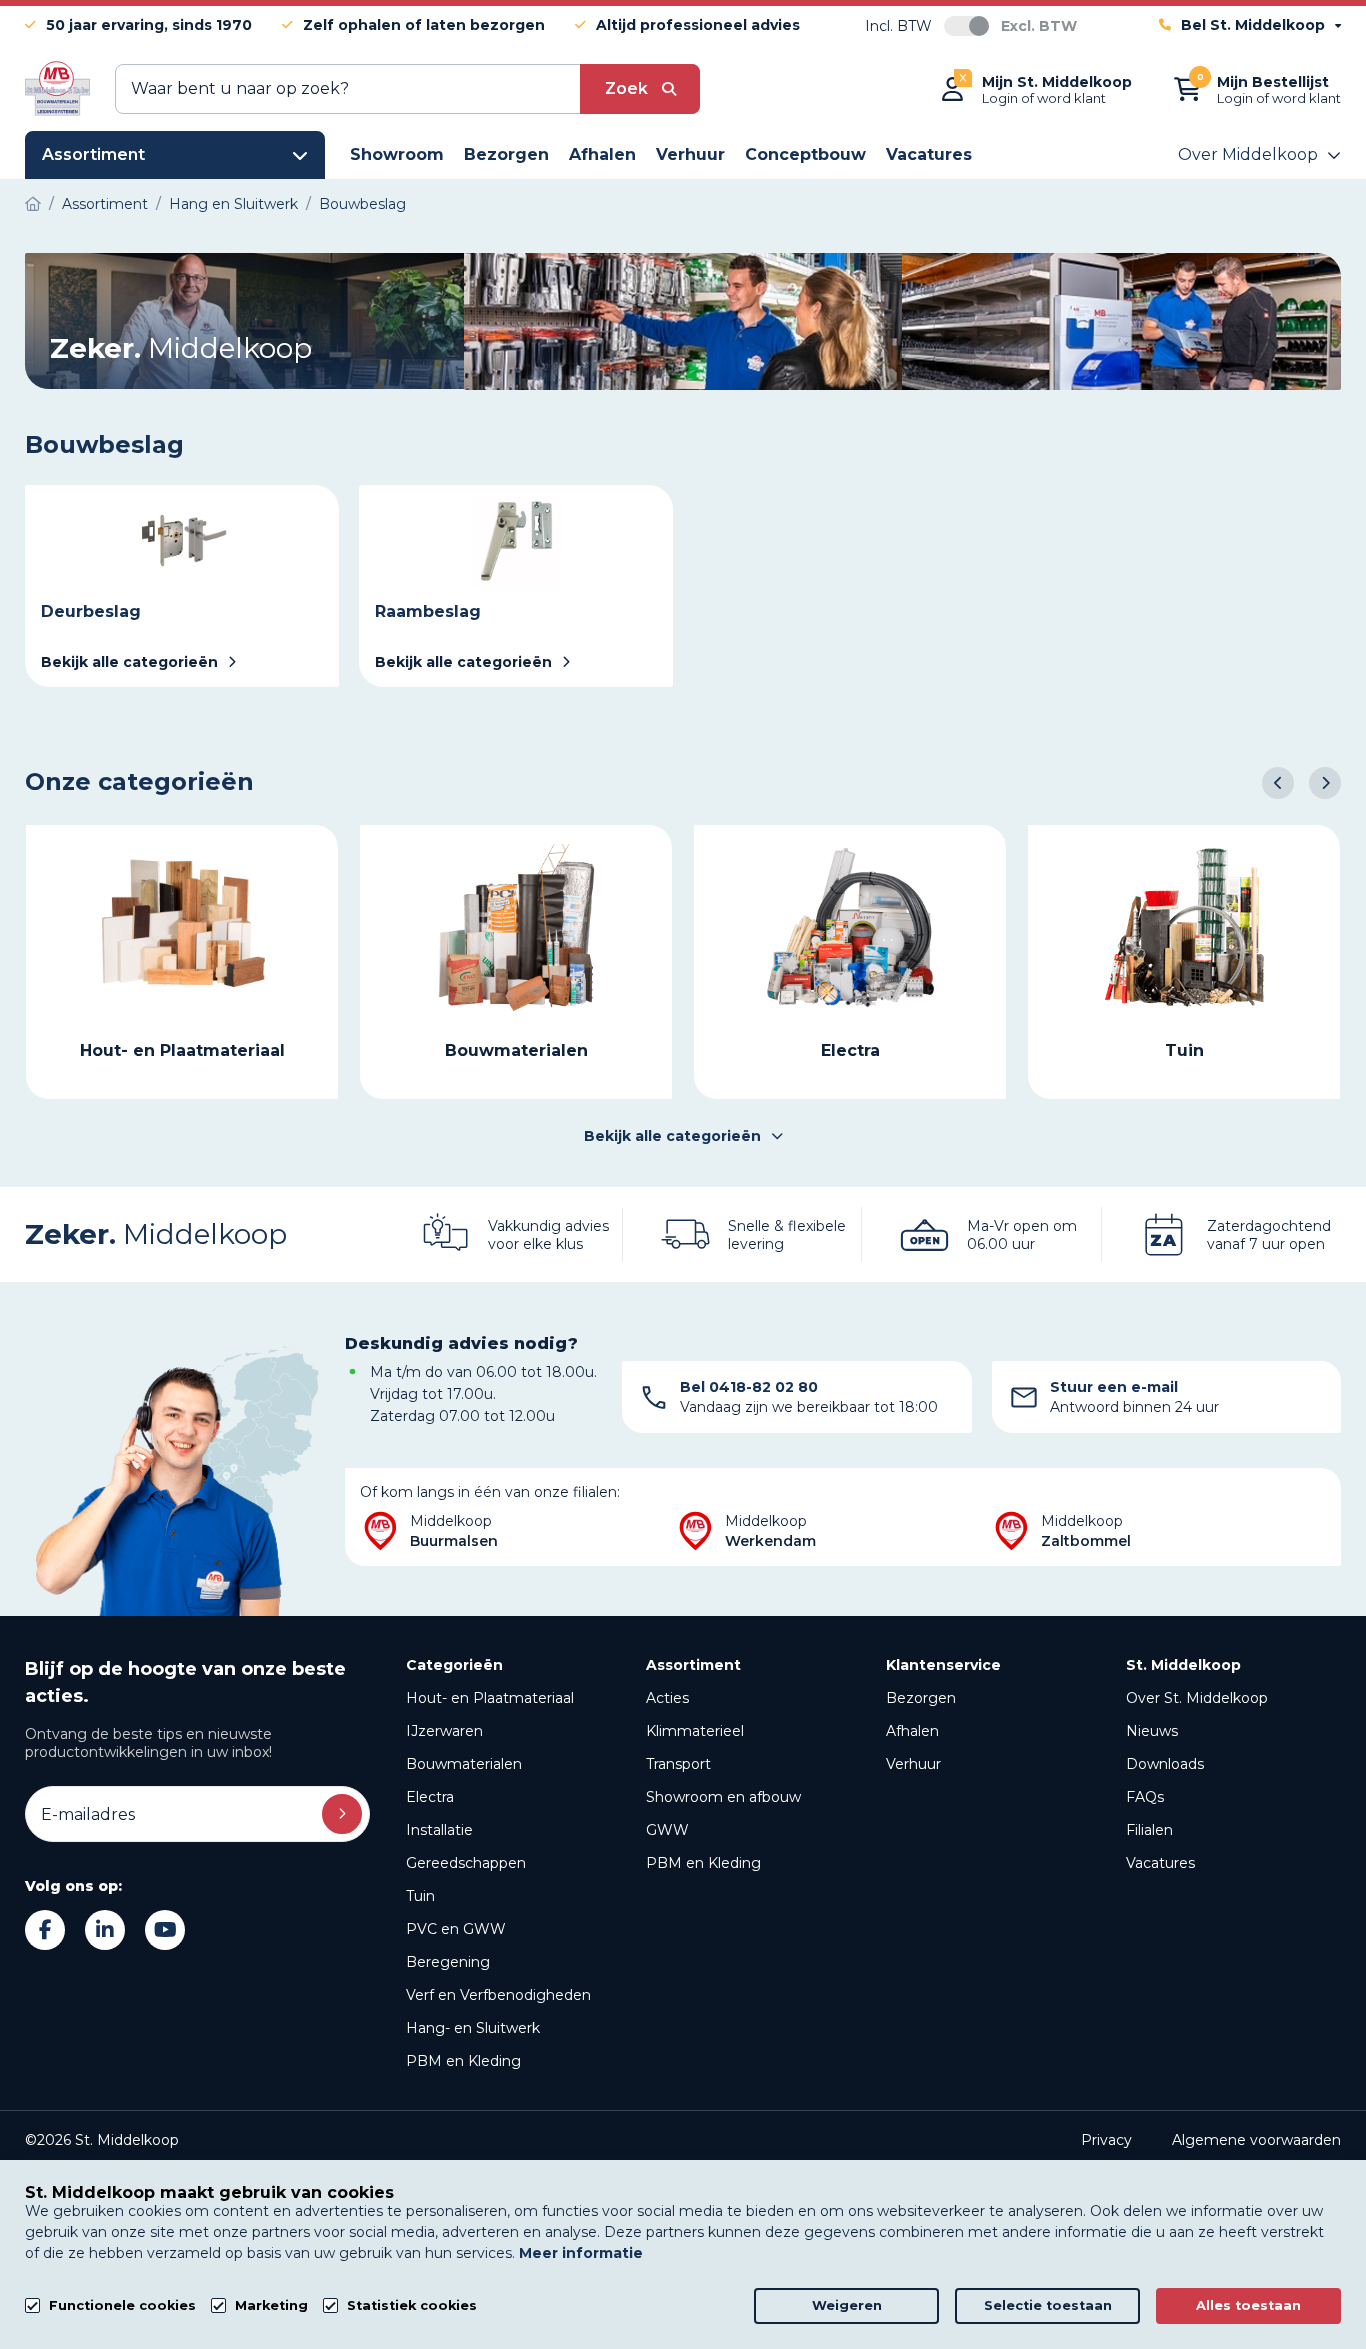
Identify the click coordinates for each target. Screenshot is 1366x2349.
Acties (667, 1698)
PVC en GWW (456, 1929)
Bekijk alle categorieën (672, 1136)
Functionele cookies (122, 2305)
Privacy (1106, 2140)
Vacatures (1160, 1863)
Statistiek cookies (412, 2305)
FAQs (1145, 1797)
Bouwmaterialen (464, 1764)
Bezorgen (921, 1698)
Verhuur (913, 1764)
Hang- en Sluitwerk (473, 2028)
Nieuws (1152, 1731)
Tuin (420, 1896)
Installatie (439, 1830)
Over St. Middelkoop (1197, 1698)
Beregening (448, 1962)
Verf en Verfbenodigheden (498, 1995)
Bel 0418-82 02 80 (749, 1387)
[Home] (33, 204)
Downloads (1165, 1764)
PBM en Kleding (463, 2061)
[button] (1278, 783)
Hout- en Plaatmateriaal (490, 1698)
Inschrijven (342, 1814)
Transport (678, 1764)
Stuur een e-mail (1114, 1387)
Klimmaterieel (695, 1731)
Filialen (1149, 1830)
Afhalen (912, 1731)
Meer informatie (581, 2253)
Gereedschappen (466, 1863)
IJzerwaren (444, 1731)
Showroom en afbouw (723, 1797)
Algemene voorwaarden (1256, 2140)
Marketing (271, 2305)
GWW (667, 1830)
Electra (430, 1797)
